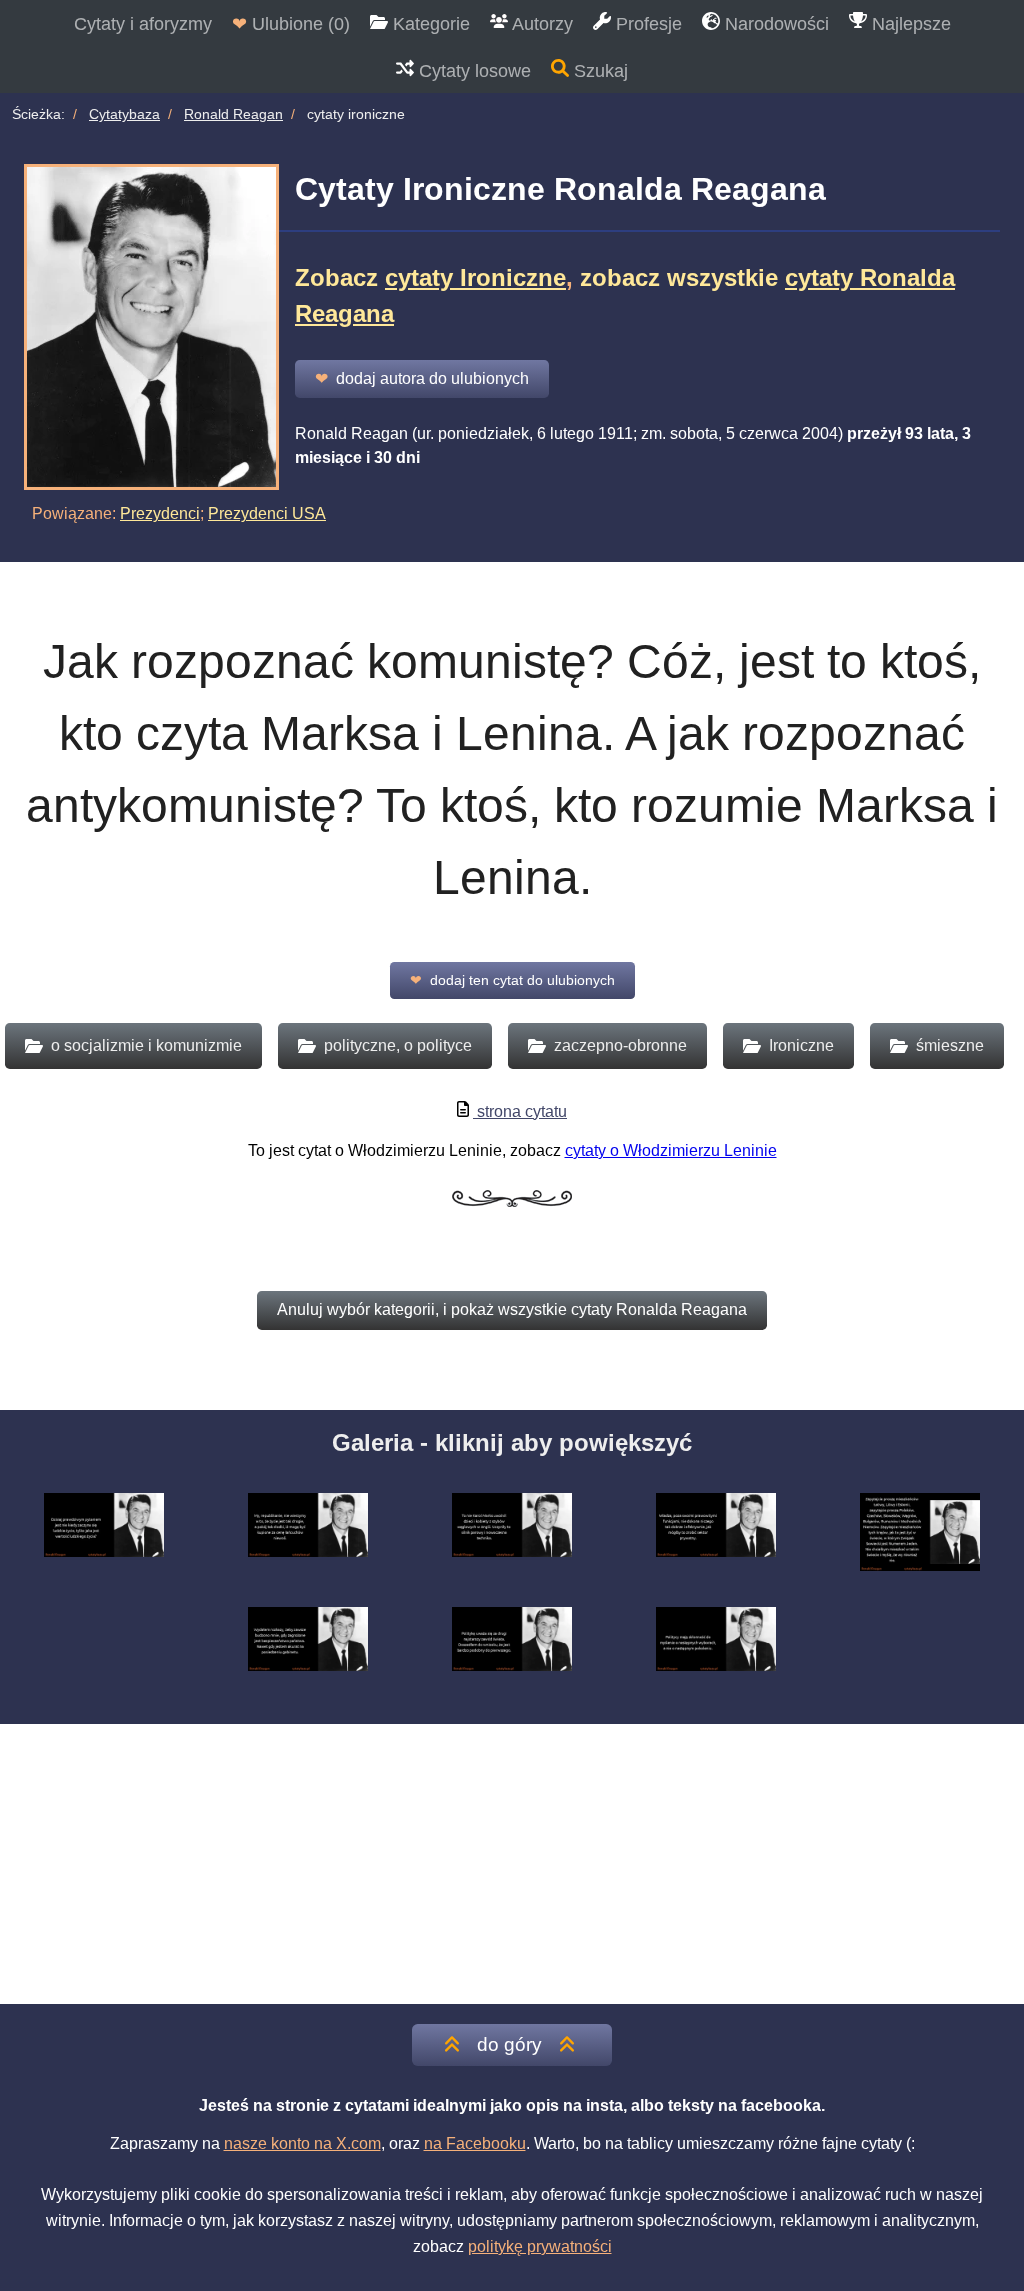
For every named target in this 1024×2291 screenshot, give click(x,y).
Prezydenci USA (267, 513)
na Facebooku (475, 2143)
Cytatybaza (124, 114)
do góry (509, 2044)
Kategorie (429, 24)
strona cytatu (520, 1111)
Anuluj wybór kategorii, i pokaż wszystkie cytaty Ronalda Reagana (512, 1309)
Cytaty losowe (472, 71)
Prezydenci (160, 513)
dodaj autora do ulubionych (422, 378)
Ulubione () (291, 24)
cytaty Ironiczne (475, 277)
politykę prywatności (540, 2246)
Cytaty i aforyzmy (143, 24)
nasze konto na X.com (302, 2143)
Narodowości (774, 24)
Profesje (646, 24)
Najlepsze (909, 24)
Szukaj (598, 71)
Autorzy (540, 24)
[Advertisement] (512, 1864)
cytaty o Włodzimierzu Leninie (671, 1150)
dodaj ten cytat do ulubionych (512, 980)
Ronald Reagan (233, 114)
